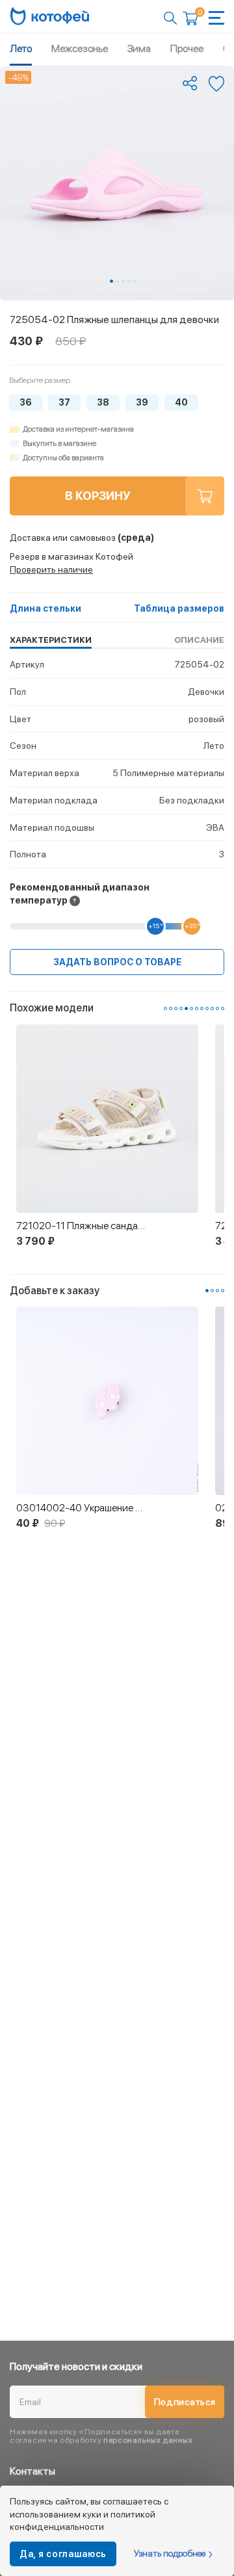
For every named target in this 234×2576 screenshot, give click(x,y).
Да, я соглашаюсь (63, 2554)
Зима (139, 48)
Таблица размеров (179, 608)
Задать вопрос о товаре (117, 962)
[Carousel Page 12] (223, 1008)
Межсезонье (80, 48)
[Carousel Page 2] (117, 281)
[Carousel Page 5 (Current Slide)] (186, 1008)
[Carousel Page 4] (129, 281)
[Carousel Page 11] (217, 1008)
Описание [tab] (199, 640)
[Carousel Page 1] (165, 1008)
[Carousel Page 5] (135, 281)
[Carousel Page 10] (212, 1008)
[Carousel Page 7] (197, 1008)
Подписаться (185, 2402)
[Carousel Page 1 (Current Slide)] (111, 281)
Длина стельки (45, 608)
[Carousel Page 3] (123, 281)
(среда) (82, 538)
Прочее (187, 48)
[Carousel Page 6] (191, 1008)
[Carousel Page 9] (207, 1008)
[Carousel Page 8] (202, 1008)
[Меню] (216, 18)
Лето (21, 48)
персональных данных (148, 2440)
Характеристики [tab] (51, 640)
